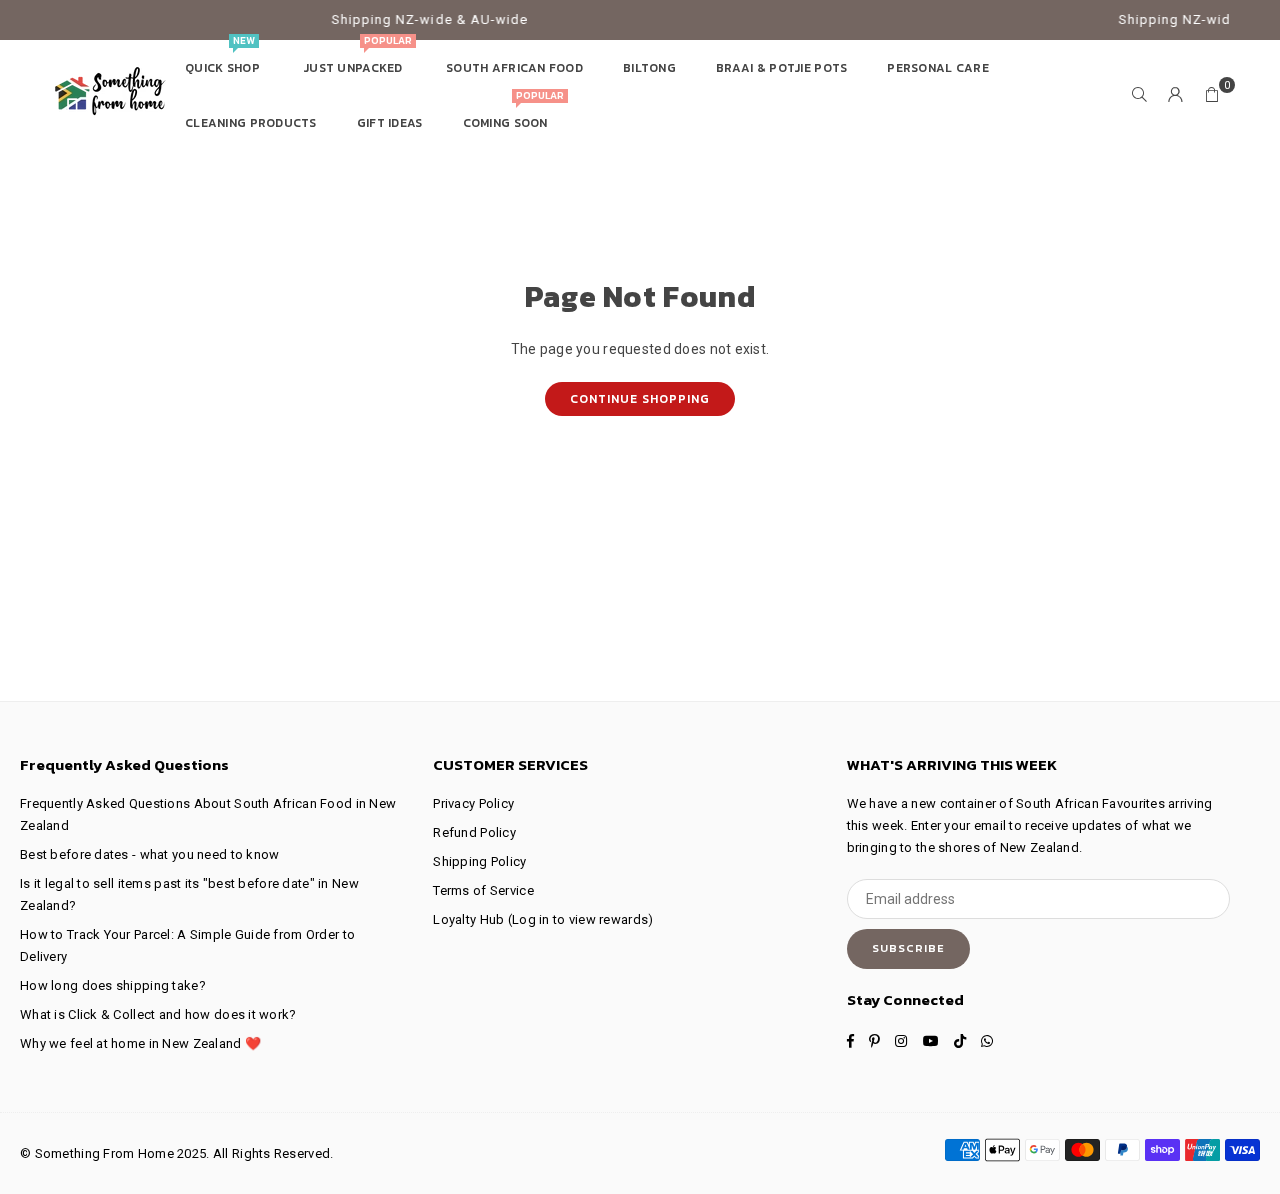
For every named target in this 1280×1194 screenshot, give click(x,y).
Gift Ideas (390, 123)
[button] (1212, 95)
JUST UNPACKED (357, 58)
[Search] (1140, 95)
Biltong (649, 68)
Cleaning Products (251, 123)
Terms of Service (483, 890)
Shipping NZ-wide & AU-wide (413, 19)
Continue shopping (640, 399)
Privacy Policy (473, 803)
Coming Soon (513, 113)
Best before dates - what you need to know (149, 854)
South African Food (514, 68)
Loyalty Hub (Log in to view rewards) (543, 919)
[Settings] (1176, 95)
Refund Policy (474, 832)
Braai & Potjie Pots (781, 68)
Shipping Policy (479, 861)
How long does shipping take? (113, 985)
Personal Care (938, 68)
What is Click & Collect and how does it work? (158, 1014)
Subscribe (908, 948)
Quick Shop (224, 58)
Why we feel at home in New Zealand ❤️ (140, 1043)
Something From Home (104, 1153)
